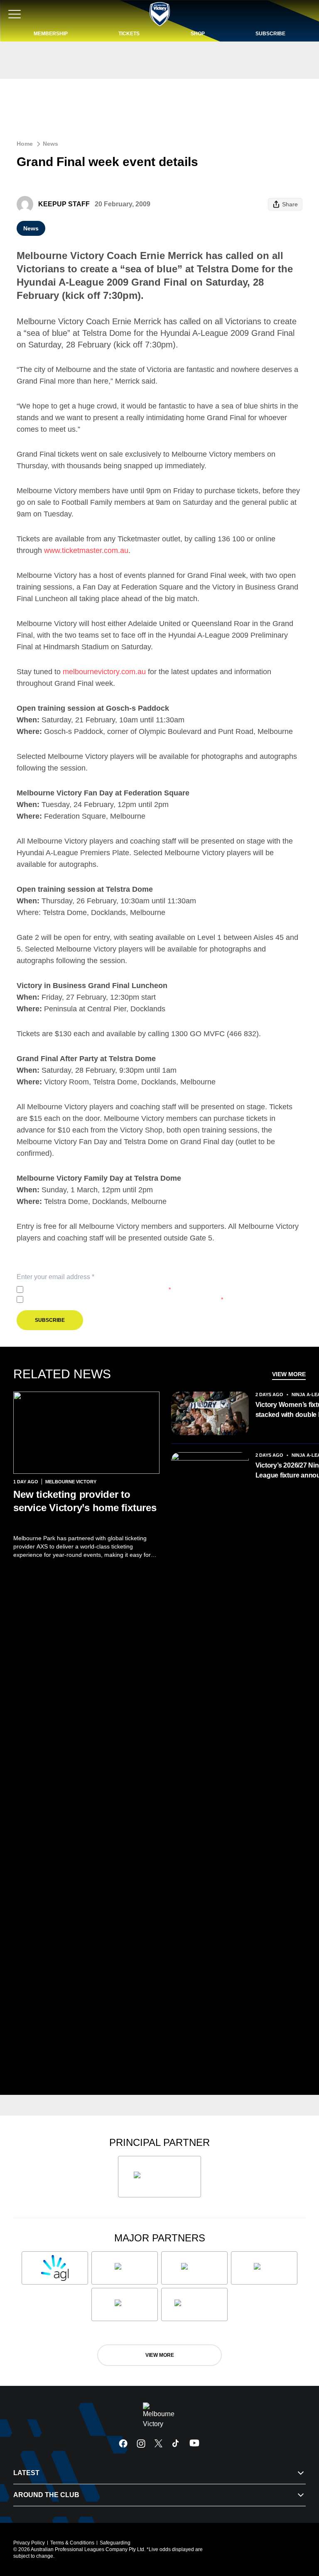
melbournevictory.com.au (104, 672)
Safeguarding (115, 2543)
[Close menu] (301, 2531)
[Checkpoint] (194, 2304)
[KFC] (125, 2268)
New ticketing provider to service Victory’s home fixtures (85, 1508)
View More (289, 1374)
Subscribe (270, 34)
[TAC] (125, 2304)
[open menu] (15, 14)
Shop (198, 34)
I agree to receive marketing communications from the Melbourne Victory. (125, 1299)
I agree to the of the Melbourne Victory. (99, 1289)
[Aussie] (194, 2268)
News (50, 144)
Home (25, 144)
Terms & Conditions (72, 2543)
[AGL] (55, 2268)
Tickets (129, 34)
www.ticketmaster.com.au (86, 550)
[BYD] (264, 2268)
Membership (51, 34)
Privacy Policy (82, 1289)
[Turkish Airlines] (159, 2177)
